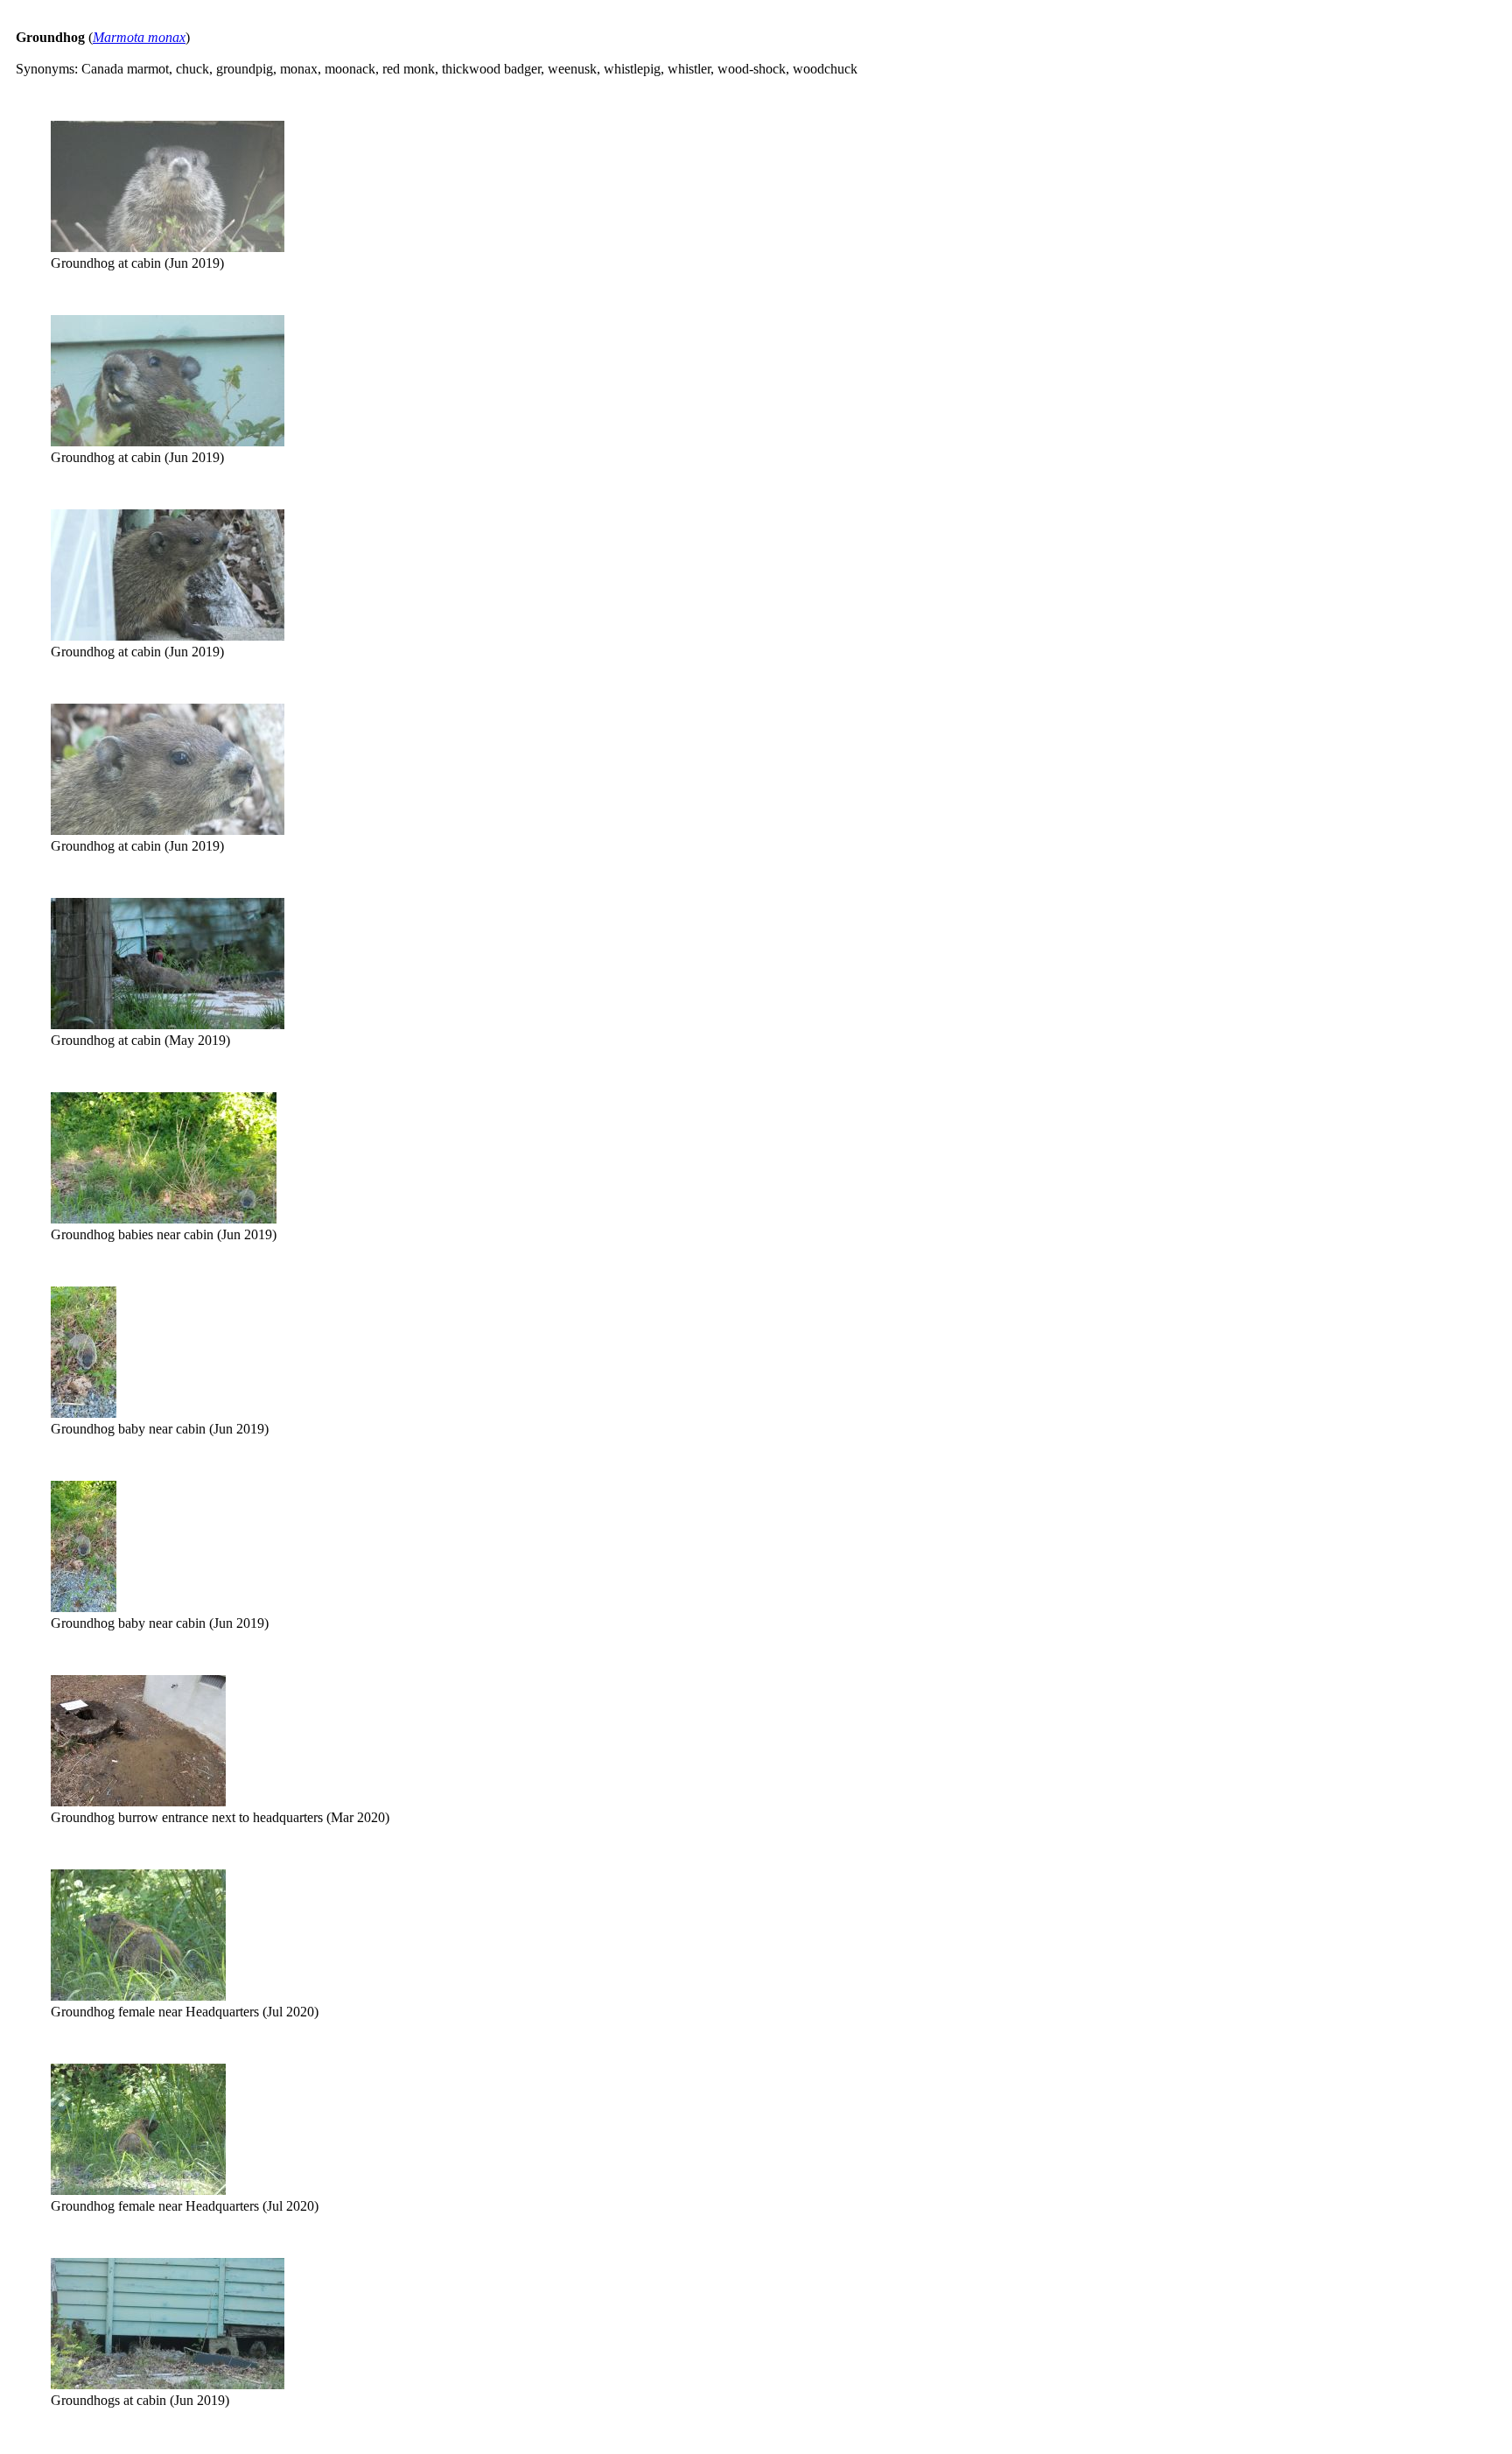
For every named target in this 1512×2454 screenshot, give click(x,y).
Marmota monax (139, 37)
